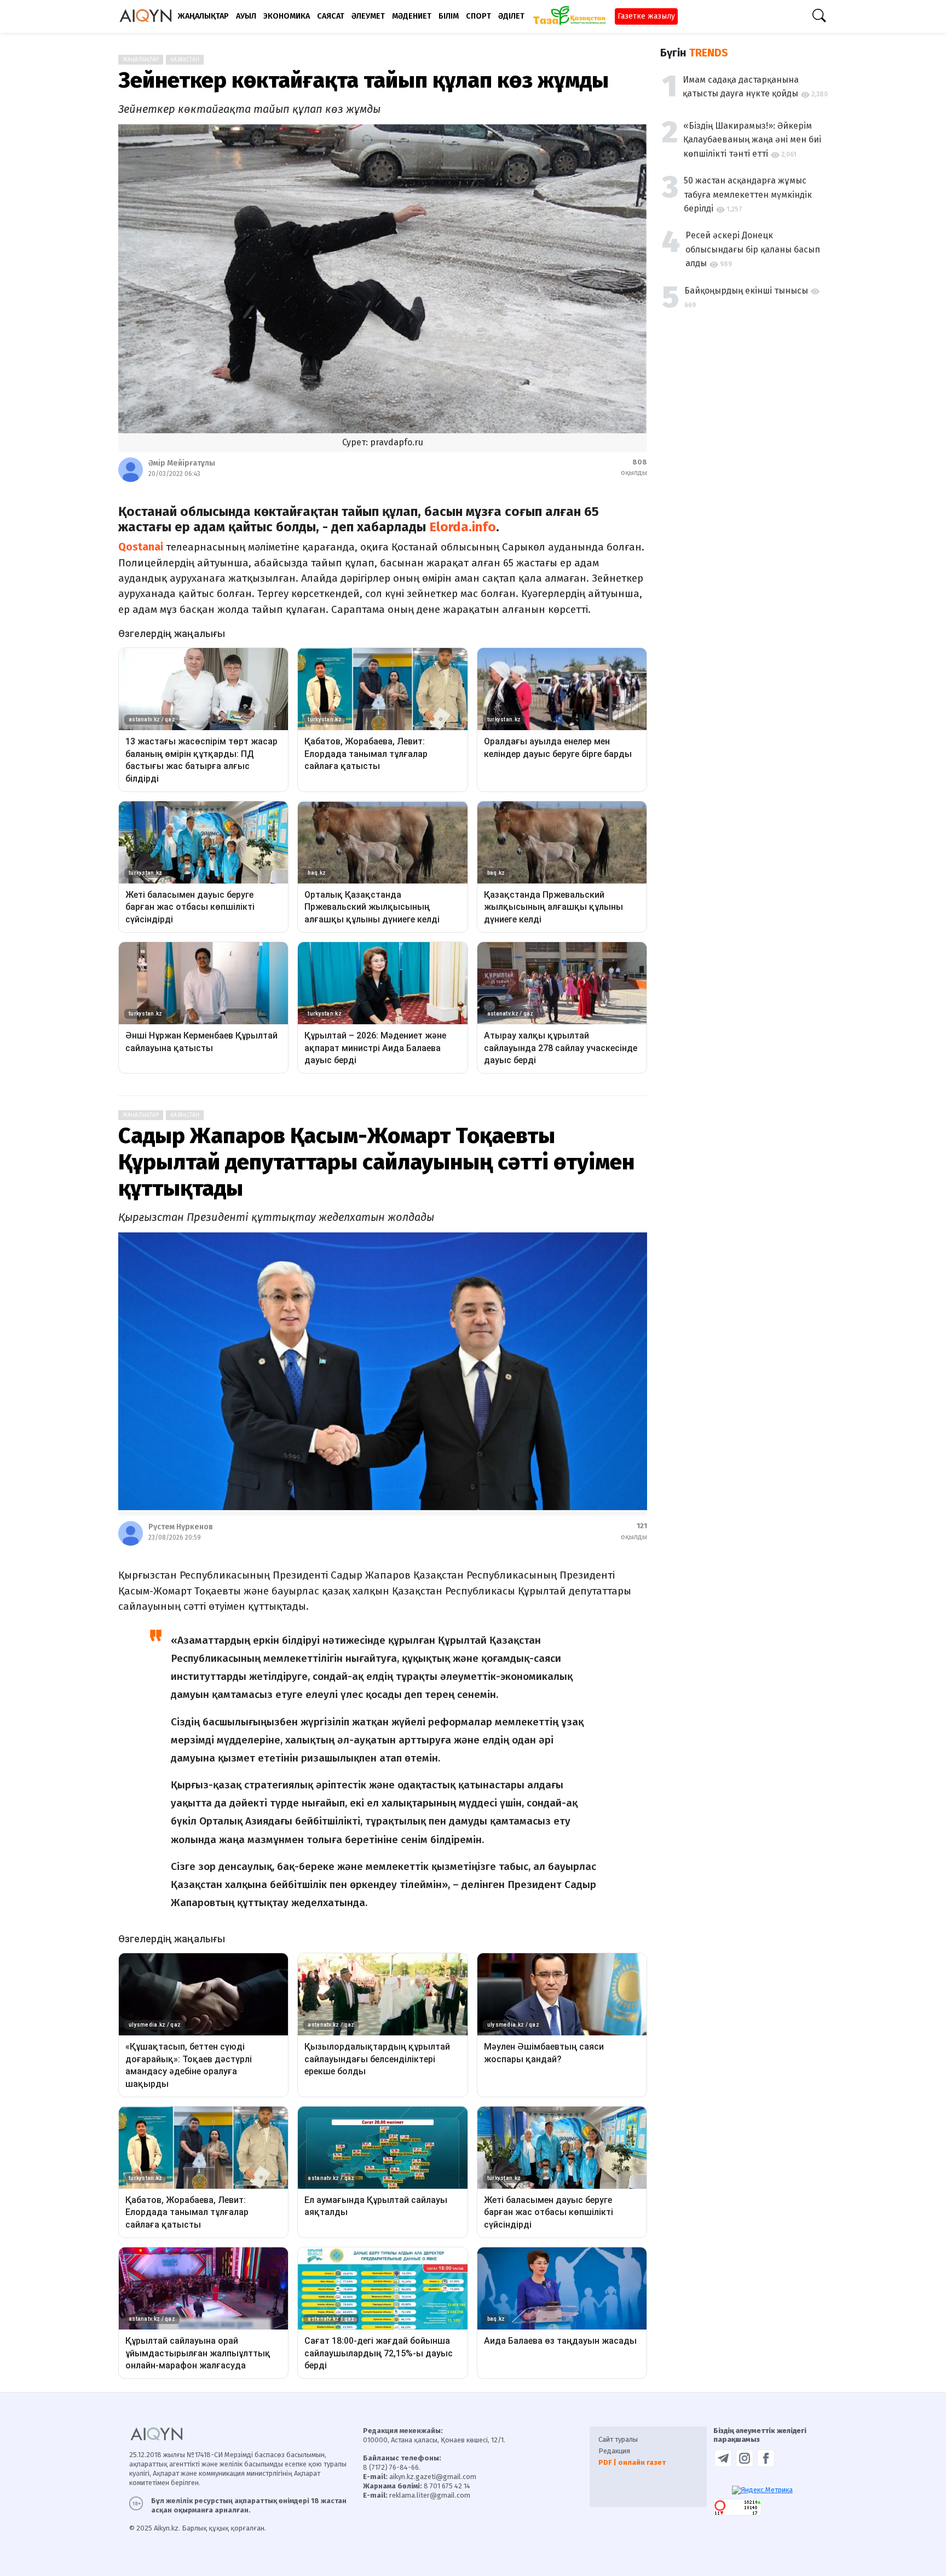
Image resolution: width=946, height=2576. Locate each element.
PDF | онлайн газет (632, 2462)
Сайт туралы (618, 2439)
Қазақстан (185, 60)
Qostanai (141, 547)
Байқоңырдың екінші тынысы (746, 291)
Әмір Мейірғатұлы (182, 463)
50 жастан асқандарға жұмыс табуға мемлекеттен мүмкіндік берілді (748, 194)
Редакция (614, 2451)
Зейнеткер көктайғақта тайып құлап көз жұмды (364, 81)
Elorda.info (463, 527)
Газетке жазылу (646, 16)
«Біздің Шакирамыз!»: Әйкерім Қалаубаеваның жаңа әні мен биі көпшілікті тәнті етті (752, 140)
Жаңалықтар (141, 60)
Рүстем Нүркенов (181, 1527)
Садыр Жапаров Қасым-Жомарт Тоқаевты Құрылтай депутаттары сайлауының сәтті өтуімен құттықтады (376, 1162)
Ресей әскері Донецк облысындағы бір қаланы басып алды (753, 249)
